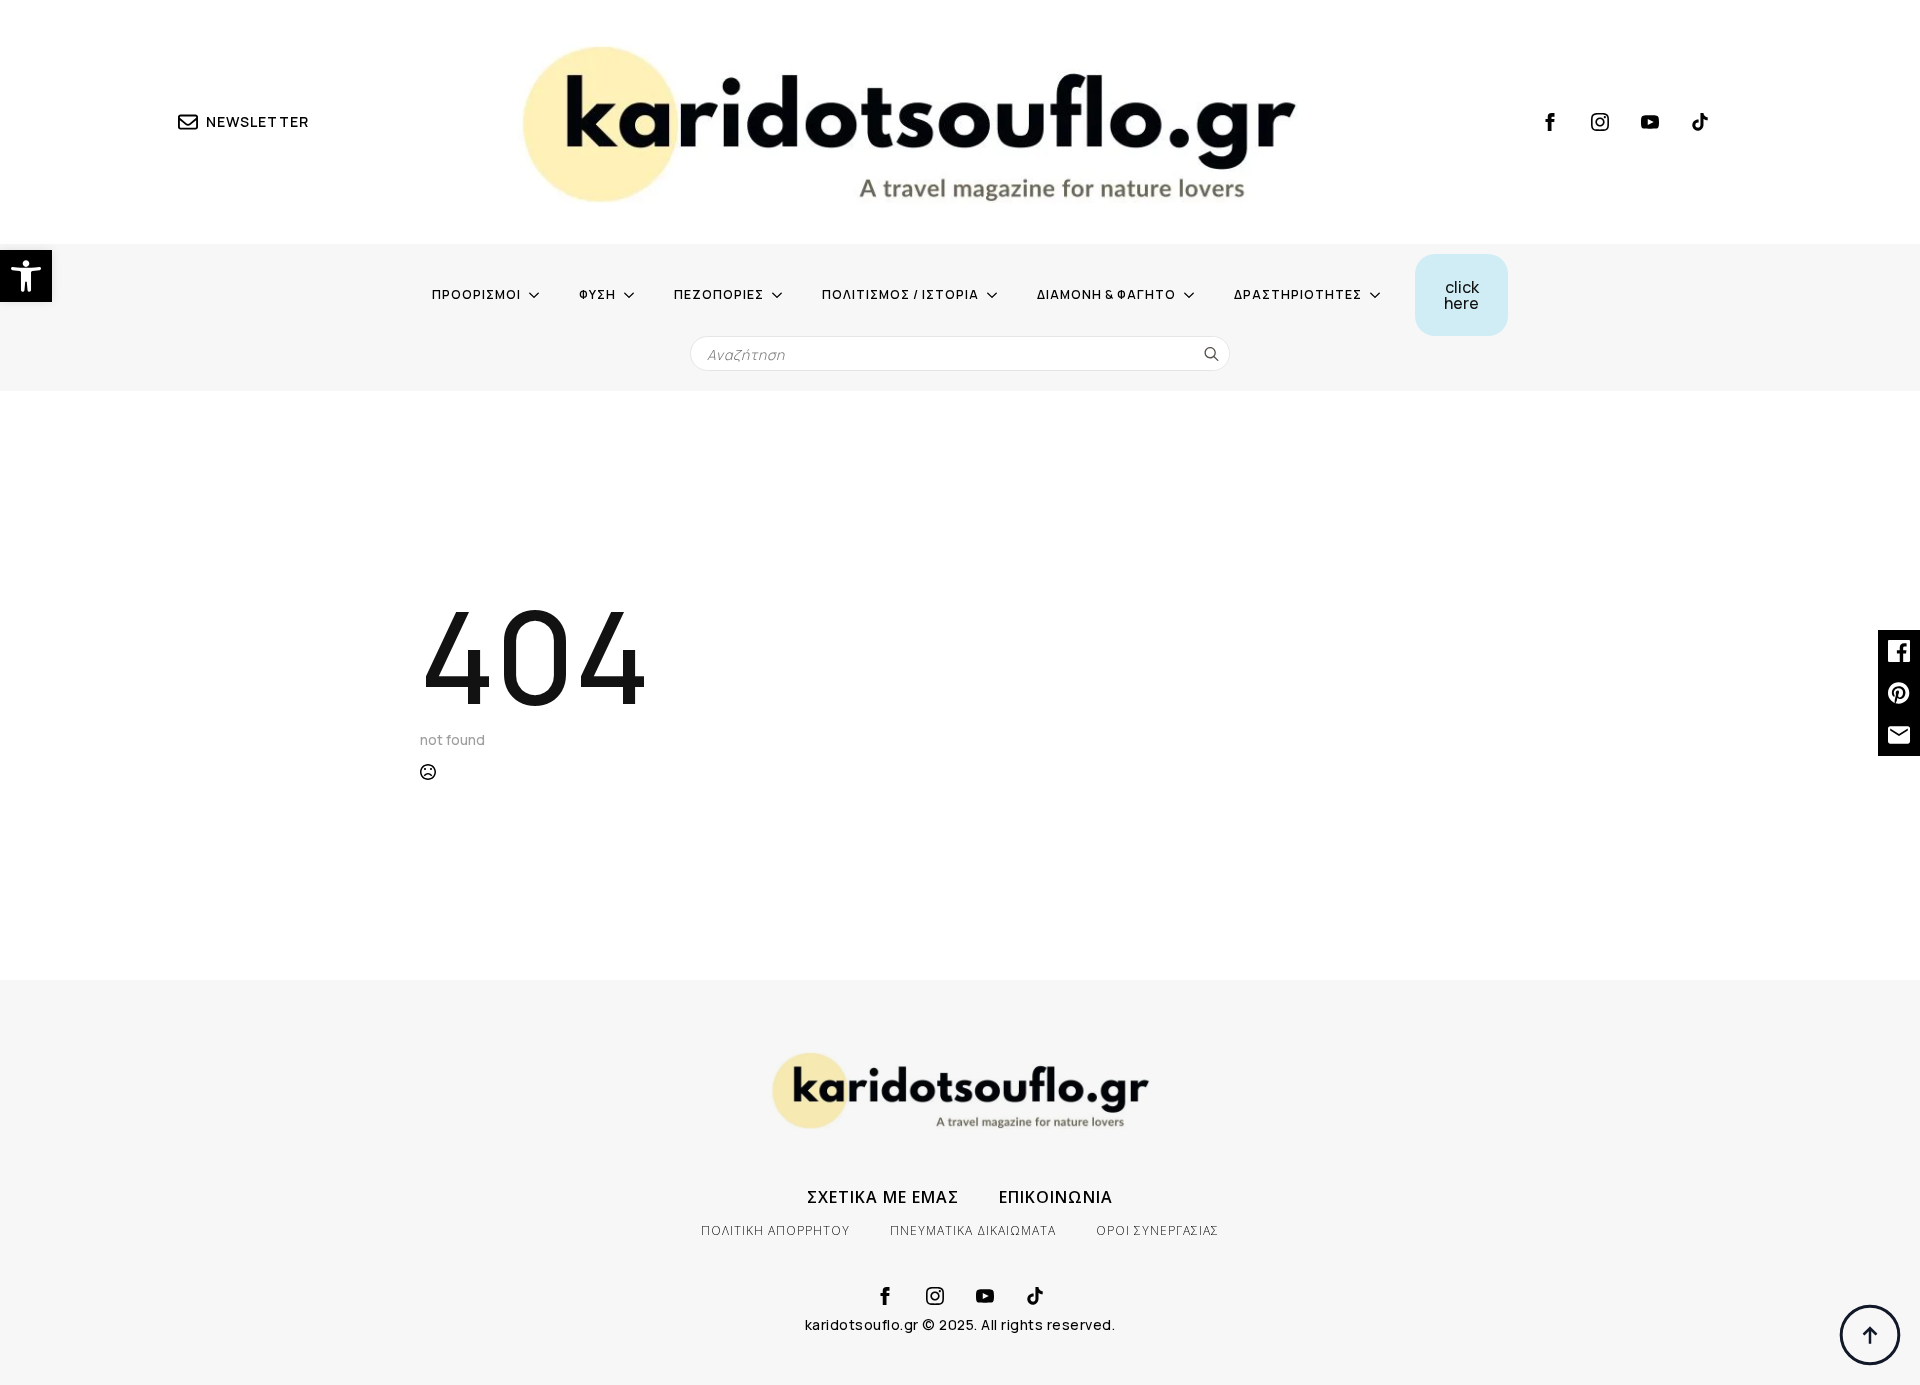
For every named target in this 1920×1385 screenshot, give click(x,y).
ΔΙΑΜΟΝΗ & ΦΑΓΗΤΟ (1106, 294)
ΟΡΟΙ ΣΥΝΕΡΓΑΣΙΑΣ (1157, 1230)
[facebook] (1550, 122)
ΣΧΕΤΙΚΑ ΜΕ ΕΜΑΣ (883, 1197)
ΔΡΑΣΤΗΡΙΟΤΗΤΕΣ (1298, 294)
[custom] (1700, 122)
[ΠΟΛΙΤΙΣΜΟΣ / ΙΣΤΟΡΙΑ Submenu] (998, 295)
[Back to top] (1870, 1335)
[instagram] (1600, 122)
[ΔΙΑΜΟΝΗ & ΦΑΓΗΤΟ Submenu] (1195, 295)
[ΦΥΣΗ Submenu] (635, 295)
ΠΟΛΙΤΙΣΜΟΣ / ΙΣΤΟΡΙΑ (900, 294)
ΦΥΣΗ (597, 294)
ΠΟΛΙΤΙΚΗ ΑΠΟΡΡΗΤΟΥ (775, 1230)
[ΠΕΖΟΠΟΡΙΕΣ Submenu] (783, 295)
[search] (1211, 354)
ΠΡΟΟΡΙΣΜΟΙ (476, 294)
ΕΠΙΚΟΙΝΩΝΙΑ (1056, 1197)
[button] (26, 276)
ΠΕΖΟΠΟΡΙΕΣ (719, 294)
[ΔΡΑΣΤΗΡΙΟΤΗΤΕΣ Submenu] (1381, 295)
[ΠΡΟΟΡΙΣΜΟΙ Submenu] (540, 295)
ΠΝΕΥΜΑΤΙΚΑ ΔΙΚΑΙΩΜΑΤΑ (973, 1230)
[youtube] (1650, 122)
